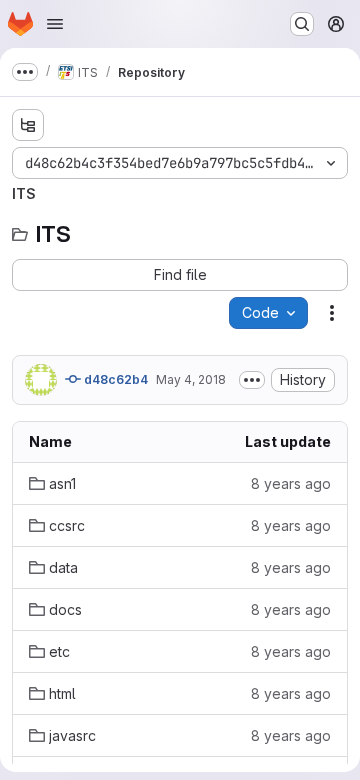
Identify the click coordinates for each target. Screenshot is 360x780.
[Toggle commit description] (252, 380)
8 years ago (291, 483)
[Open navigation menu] (55, 24)
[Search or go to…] (302, 24)
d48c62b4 (114, 379)
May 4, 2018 (191, 379)
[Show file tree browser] (28, 125)
